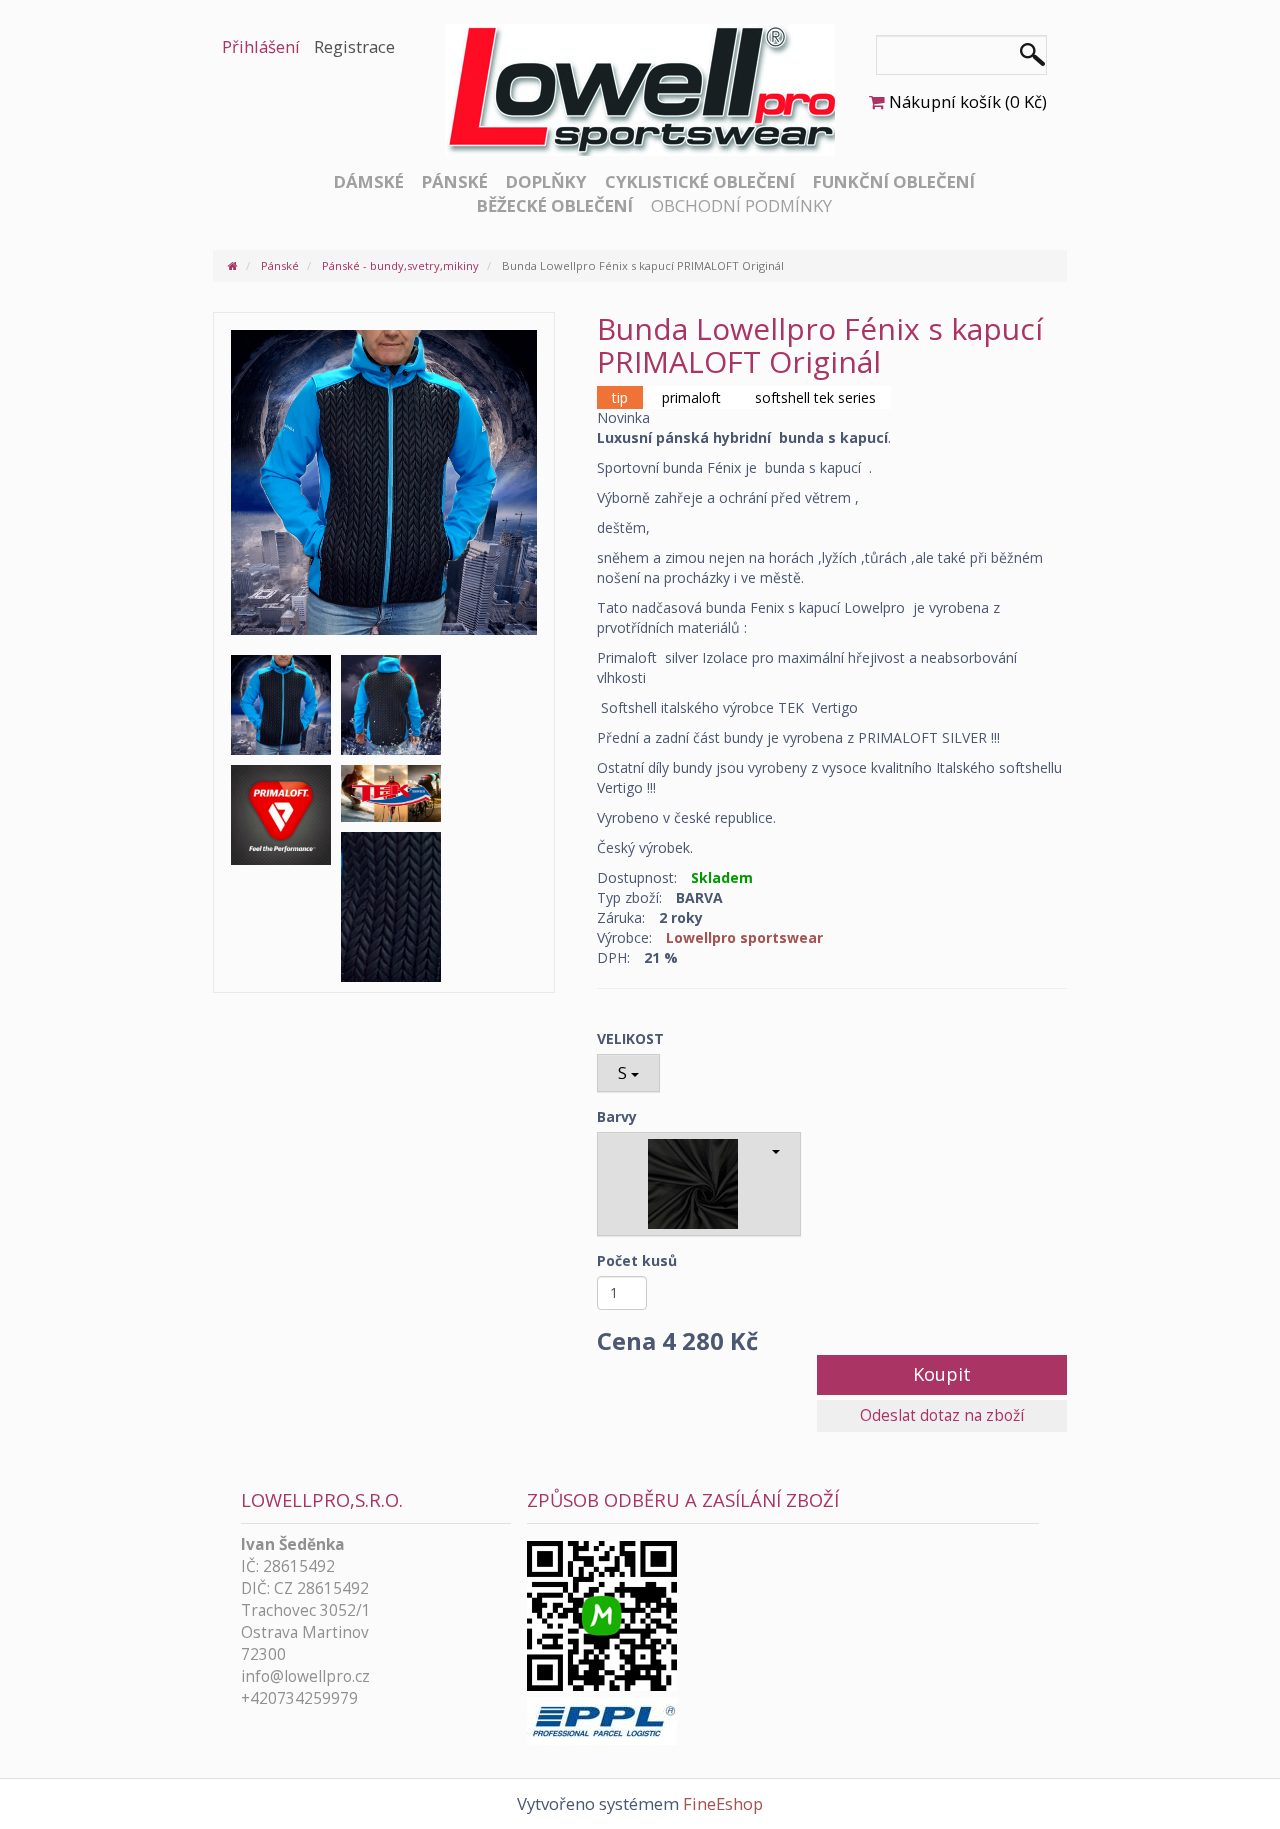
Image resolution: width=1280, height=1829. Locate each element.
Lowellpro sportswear (744, 937)
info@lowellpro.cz (305, 1676)
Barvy (617, 1116)
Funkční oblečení (894, 181)
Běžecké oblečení (555, 205)
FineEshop (723, 1803)
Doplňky (546, 181)
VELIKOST (630, 1038)
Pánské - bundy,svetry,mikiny (400, 265)
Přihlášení (261, 46)
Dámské (369, 181)
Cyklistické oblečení (700, 181)
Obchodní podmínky (741, 205)
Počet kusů (637, 1260)
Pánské (455, 181)
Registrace (354, 46)
